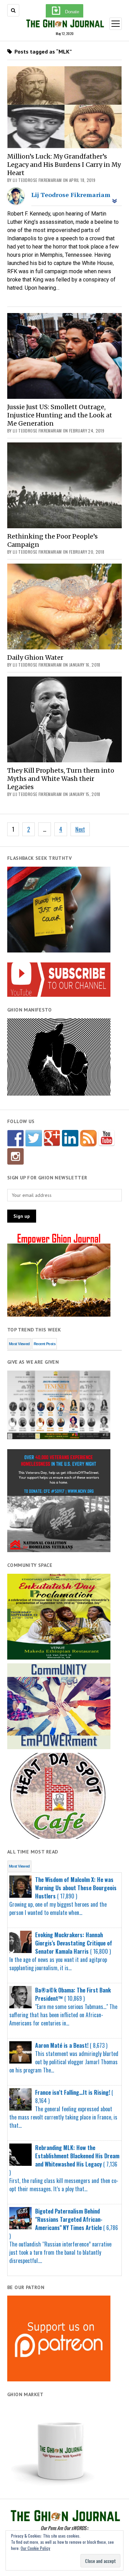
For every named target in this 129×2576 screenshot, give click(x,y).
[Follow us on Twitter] (34, 1138)
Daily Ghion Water (35, 657)
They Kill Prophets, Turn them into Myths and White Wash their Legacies (61, 779)
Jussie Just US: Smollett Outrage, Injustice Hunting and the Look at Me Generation (60, 415)
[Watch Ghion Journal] (107, 1138)
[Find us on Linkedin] (70, 1138)
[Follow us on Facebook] (15, 1138)
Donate (72, 12)
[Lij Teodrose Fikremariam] (16, 203)
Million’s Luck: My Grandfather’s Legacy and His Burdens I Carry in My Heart (64, 165)
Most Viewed (19, 1344)
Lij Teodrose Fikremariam (71, 195)
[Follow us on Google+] (52, 1138)
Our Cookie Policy (35, 2548)
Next (80, 829)
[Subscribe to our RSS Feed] (88, 1138)
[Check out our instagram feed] (15, 1156)
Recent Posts (45, 1344)
